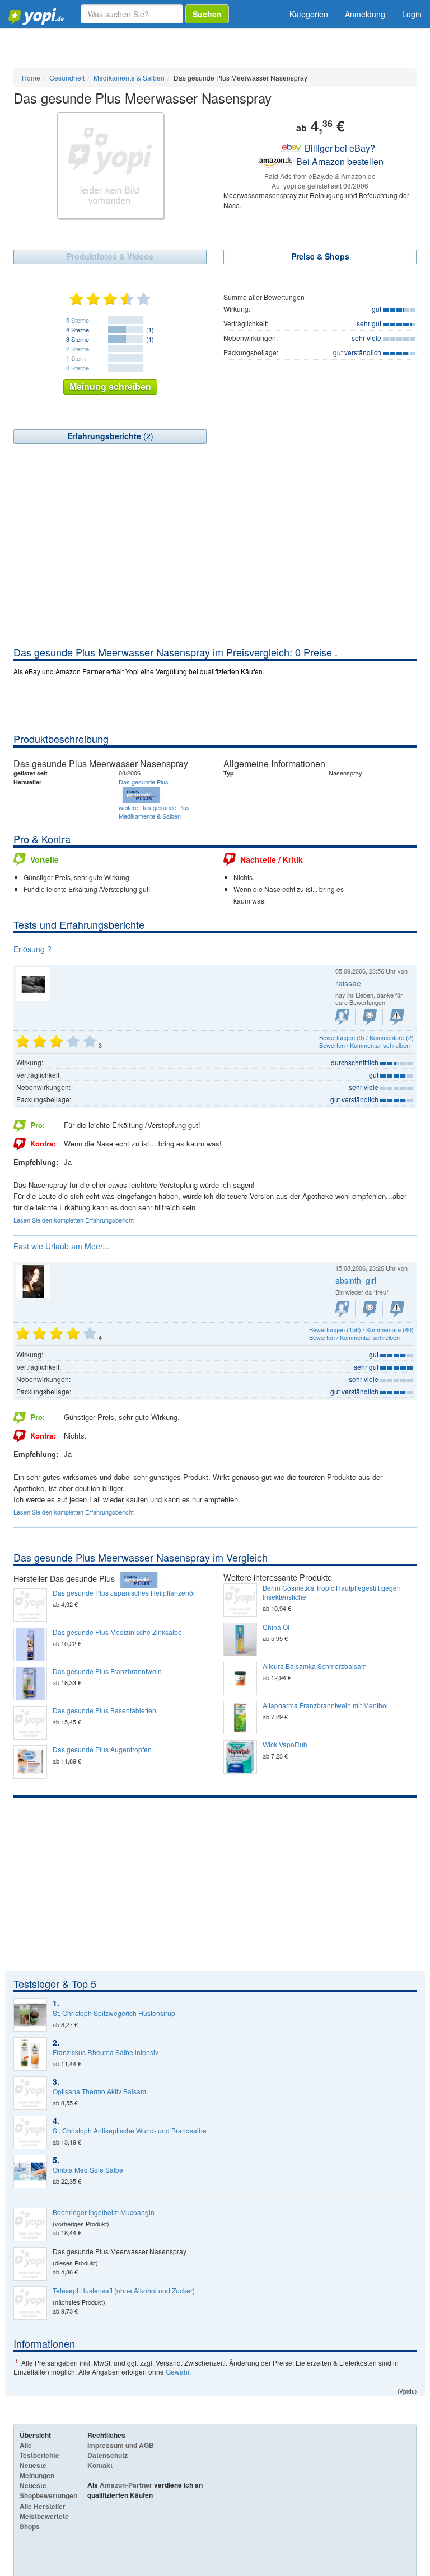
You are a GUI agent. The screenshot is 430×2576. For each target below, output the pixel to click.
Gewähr (177, 2371)
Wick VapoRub (285, 1745)
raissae (348, 983)
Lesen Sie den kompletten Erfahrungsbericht (74, 1220)
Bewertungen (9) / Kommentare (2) (366, 1037)
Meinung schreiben (110, 386)
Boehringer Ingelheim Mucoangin (104, 2212)
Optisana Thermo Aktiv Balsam (99, 2091)
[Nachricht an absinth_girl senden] (370, 1309)
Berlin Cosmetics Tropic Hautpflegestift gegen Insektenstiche (332, 1592)
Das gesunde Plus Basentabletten (104, 1710)
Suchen (207, 14)
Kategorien (309, 14)
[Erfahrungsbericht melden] (397, 1017)
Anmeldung (365, 14)
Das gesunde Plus (144, 782)
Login (412, 14)
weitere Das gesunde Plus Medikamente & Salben (154, 812)
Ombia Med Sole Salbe (88, 2170)
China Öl (276, 1627)
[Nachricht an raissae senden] (370, 1017)
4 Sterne (78, 330)
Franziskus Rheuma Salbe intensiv (106, 2052)
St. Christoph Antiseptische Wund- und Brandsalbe (130, 2131)
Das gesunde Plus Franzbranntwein (107, 1671)
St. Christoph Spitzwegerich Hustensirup (114, 2013)
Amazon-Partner (126, 2485)
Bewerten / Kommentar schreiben (364, 1045)
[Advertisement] (215, 561)
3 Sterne (78, 339)
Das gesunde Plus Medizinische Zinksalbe (117, 1632)
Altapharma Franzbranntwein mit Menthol (325, 1705)
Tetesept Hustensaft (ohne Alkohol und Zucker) (124, 2291)
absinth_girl (356, 1280)
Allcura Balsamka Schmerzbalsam (315, 1666)
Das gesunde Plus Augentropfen (102, 1750)
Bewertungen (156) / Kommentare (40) (361, 1329)
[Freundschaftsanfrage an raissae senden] (342, 1017)
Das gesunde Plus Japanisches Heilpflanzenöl (124, 1593)
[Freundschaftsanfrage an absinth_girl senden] (342, 1309)
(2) (110, 436)
